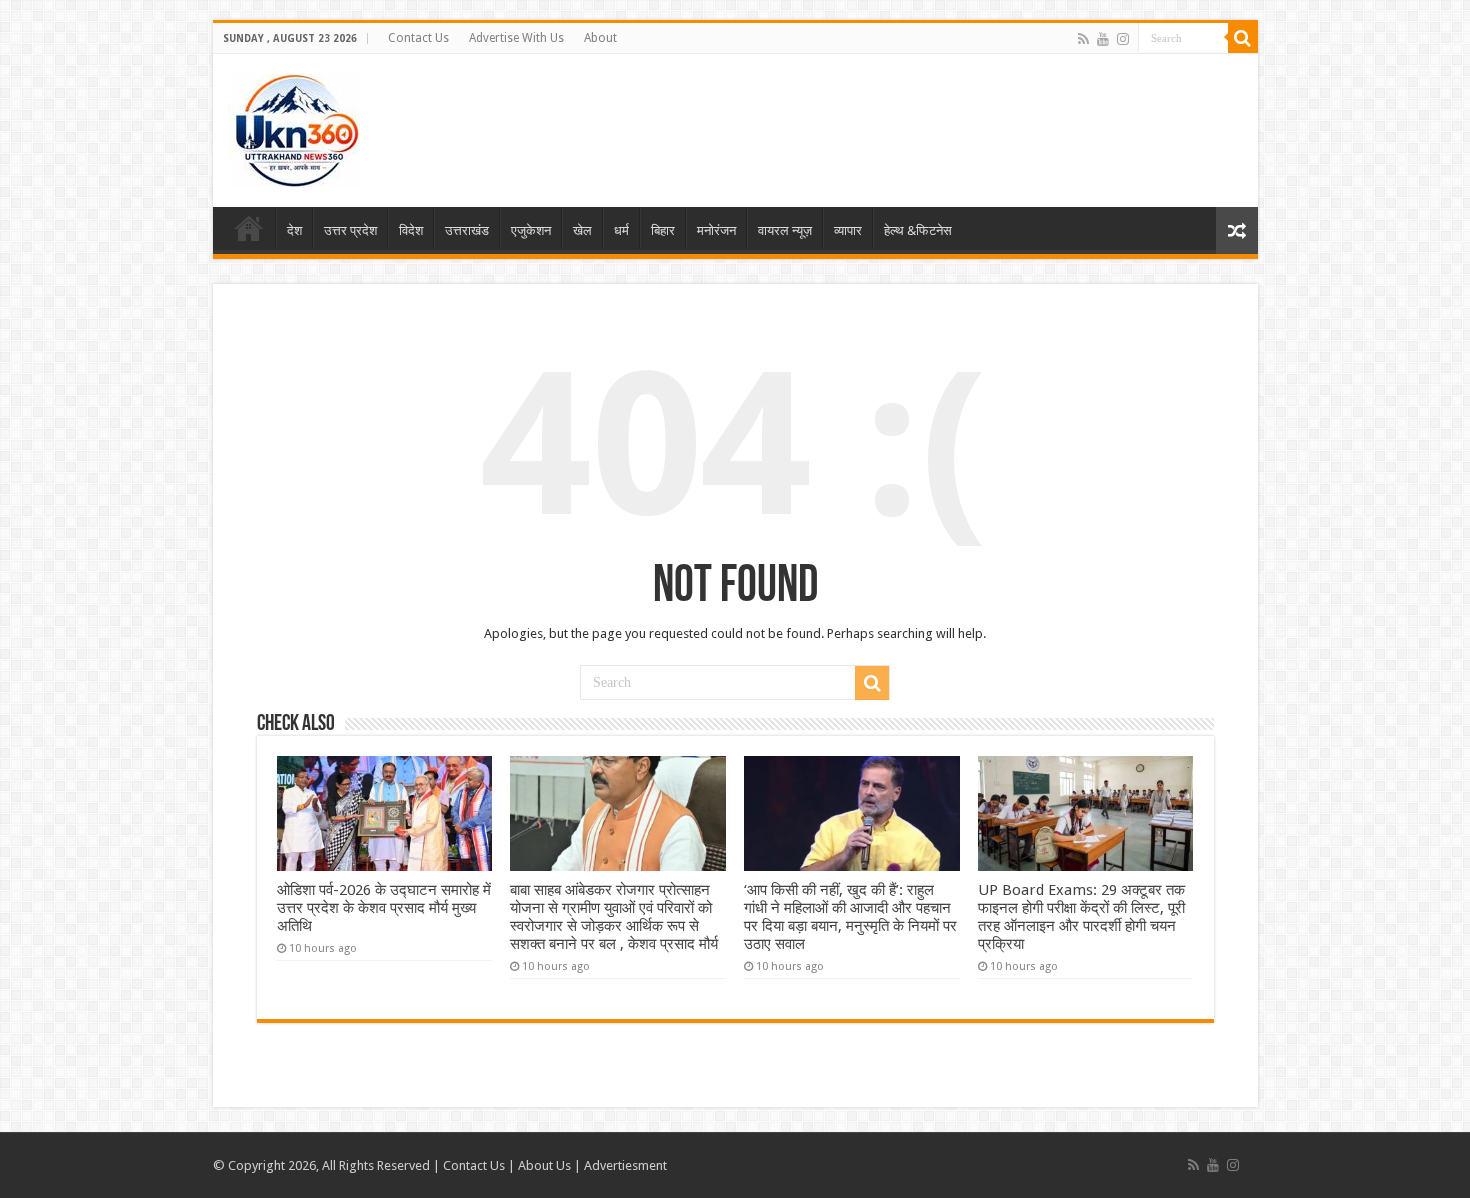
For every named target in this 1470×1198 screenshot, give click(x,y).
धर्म (621, 230)
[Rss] (1083, 39)
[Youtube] (1103, 39)
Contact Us (418, 38)
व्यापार (848, 230)
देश (294, 230)
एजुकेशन (531, 230)
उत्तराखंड (467, 230)
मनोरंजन (716, 230)
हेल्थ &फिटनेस (918, 230)
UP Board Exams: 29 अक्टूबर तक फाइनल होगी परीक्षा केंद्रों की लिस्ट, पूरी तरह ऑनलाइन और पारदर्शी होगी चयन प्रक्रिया (1081, 917)
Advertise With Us (516, 38)
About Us (544, 1165)
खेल (582, 230)
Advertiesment (625, 1165)
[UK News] (294, 127)
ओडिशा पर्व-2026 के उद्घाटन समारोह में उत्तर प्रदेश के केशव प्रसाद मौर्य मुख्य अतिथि (384, 908)
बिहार (663, 230)
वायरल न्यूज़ (785, 230)
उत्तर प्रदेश (350, 230)
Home (249, 228)
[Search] (1243, 38)
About (600, 38)
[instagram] (1123, 39)
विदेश (411, 230)
